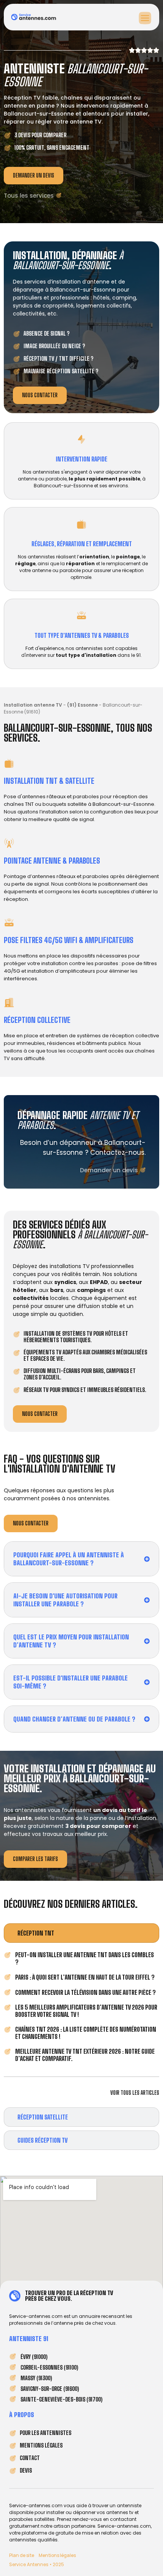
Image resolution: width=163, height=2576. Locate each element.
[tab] (81, 1933)
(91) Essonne (82, 705)
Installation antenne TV (33, 705)
